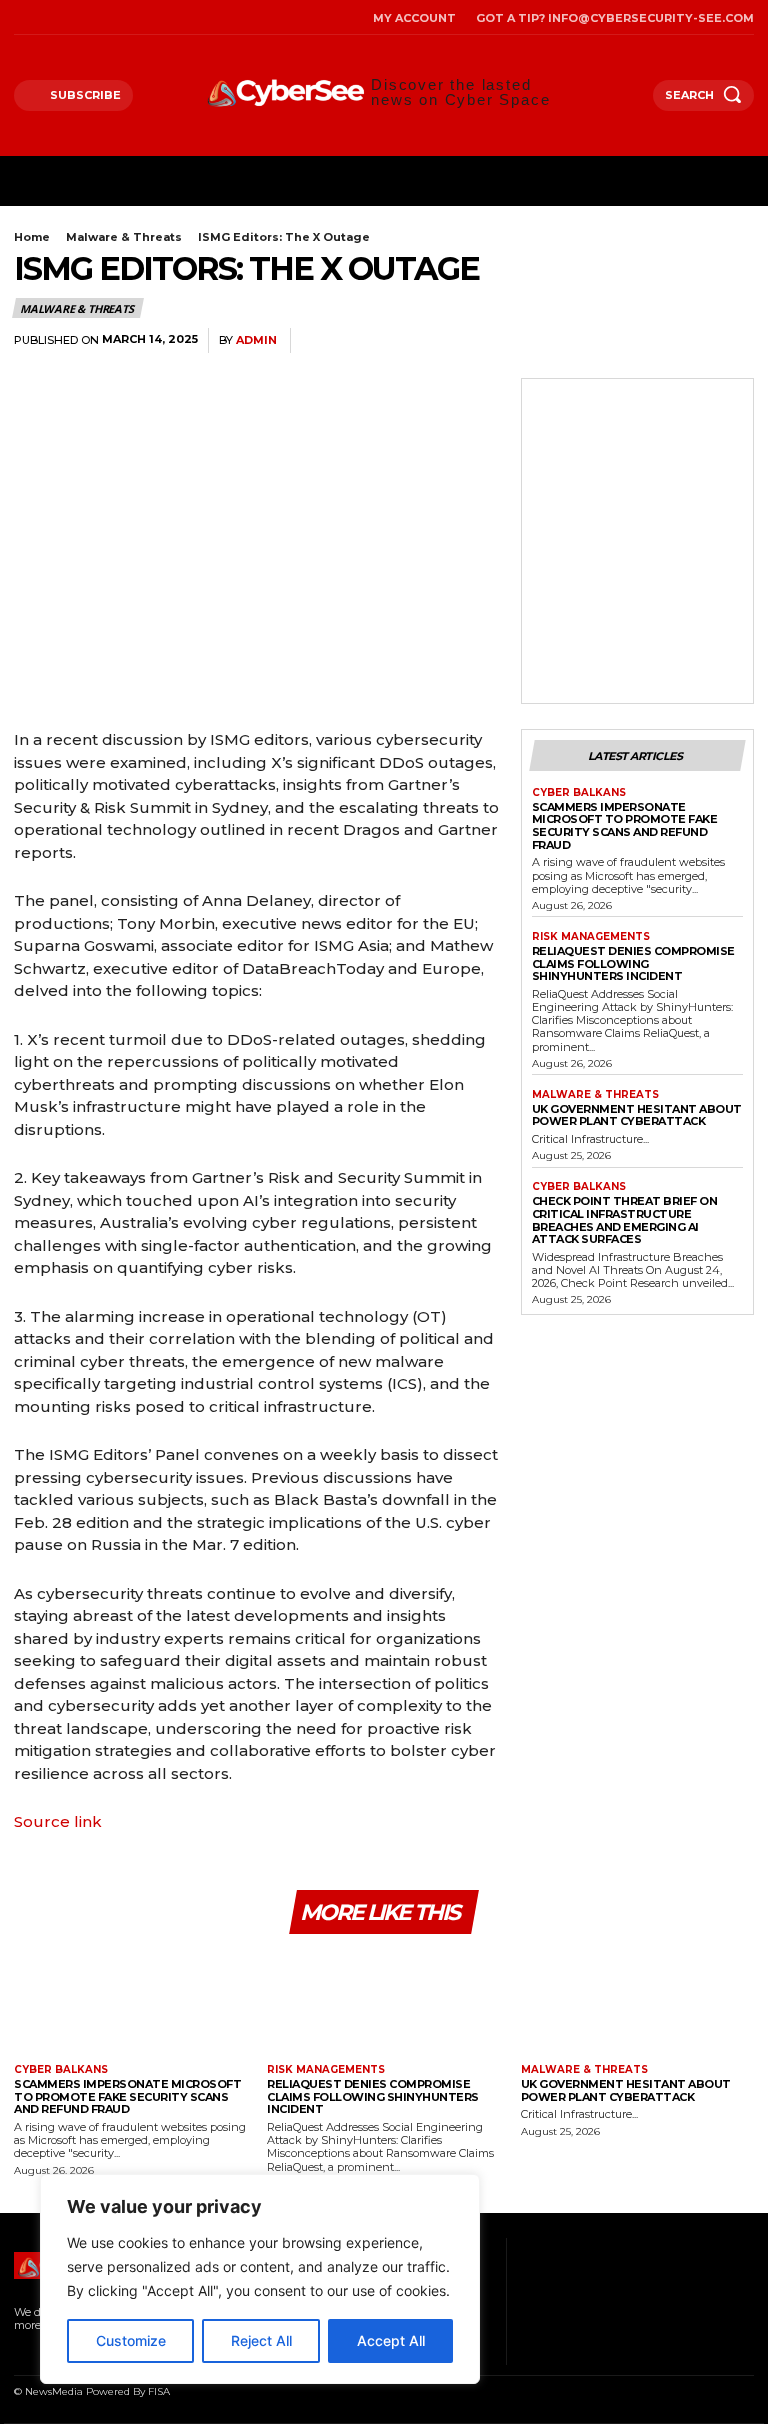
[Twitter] (95, 17)
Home (32, 237)
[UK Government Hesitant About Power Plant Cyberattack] (637, 2001)
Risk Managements (591, 937)
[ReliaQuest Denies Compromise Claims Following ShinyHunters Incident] (383, 2001)
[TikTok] (70, 17)
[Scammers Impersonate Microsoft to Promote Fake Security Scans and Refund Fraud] (130, 2001)
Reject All (261, 2340)
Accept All (391, 2340)
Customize (131, 2340)
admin (256, 340)
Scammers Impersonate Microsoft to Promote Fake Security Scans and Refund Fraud (625, 826)
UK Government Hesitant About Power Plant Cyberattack (637, 1115)
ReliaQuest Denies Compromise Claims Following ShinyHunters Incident (633, 963)
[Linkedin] (686, 341)
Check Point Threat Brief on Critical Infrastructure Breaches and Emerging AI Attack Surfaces (625, 1220)
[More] (733, 341)
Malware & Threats (124, 237)
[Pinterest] (594, 341)
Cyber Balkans (579, 793)
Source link (58, 1821)
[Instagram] (44, 17)
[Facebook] (19, 17)
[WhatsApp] (640, 341)
